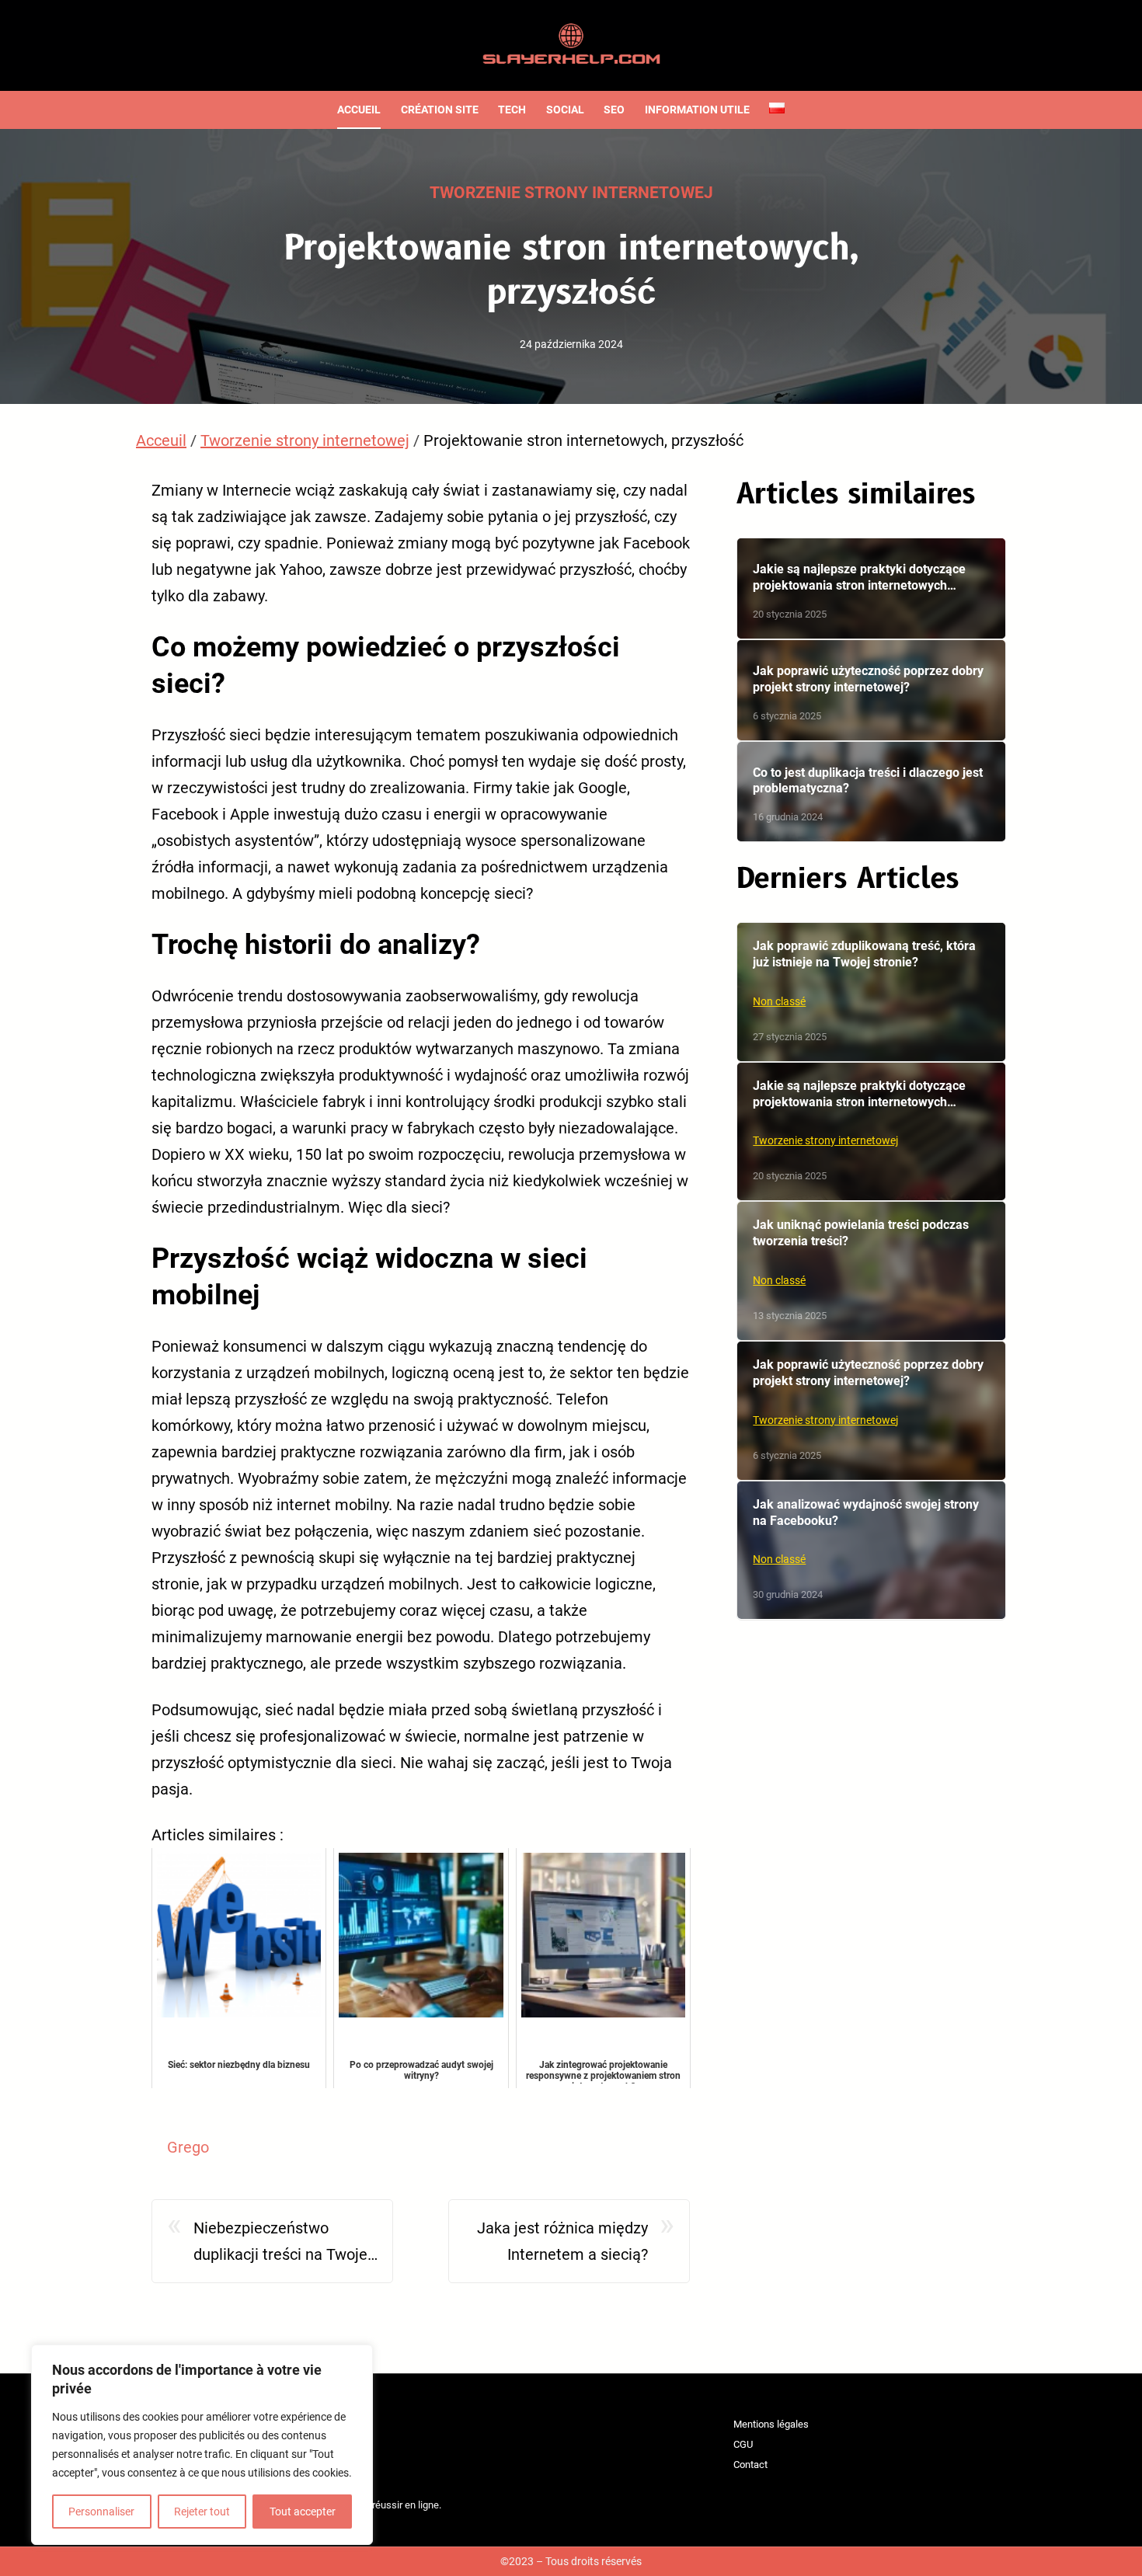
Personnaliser (101, 2512)
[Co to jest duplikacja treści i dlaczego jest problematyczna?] (871, 792)
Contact (750, 2465)
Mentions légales (771, 2424)
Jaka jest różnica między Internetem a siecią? (562, 2241)
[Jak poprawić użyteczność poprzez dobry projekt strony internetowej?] (871, 690)
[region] (202, 2445)
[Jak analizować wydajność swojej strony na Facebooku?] (871, 1551)
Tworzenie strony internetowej (571, 193)
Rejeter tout (202, 2512)
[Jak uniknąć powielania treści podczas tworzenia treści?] (871, 1271)
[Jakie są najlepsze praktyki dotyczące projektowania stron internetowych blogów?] (871, 588)
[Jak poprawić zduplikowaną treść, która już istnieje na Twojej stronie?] (871, 992)
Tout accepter (303, 2512)
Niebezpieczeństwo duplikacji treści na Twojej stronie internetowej (282, 2243)
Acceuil (161, 440)
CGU (743, 2444)
